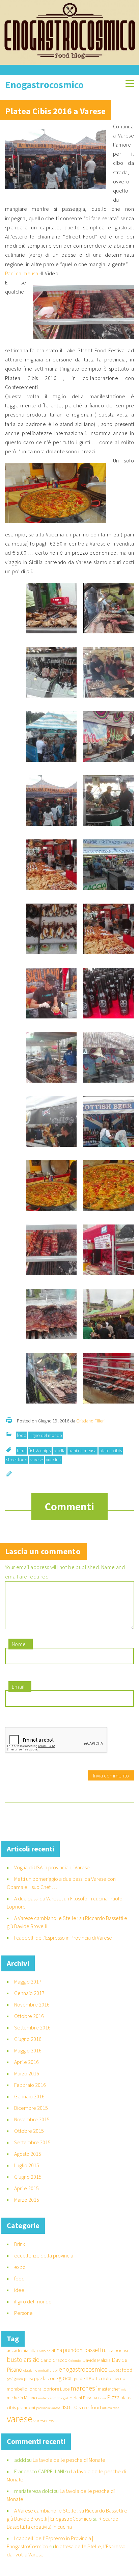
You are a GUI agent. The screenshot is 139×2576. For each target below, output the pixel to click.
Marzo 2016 (27, 2073)
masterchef (109, 2389)
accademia (18, 2350)
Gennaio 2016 (29, 2096)
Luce (65, 2389)
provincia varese (48, 2408)
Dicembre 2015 (31, 2108)
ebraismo (30, 2370)
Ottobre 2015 (29, 2131)
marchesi (84, 2388)
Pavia (102, 2398)
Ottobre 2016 (29, 2016)
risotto (69, 2407)
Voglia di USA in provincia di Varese (52, 1867)
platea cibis (111, 1450)
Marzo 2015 (27, 2200)
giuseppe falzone (41, 2378)
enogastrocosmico (83, 2369)
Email (18, 1687)
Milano (31, 2398)
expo (20, 2267)
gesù (10, 2379)
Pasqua (90, 2398)
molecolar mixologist (53, 2398)
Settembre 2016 (32, 2027)
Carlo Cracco (54, 2360)
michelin (15, 2398)
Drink (20, 2244)
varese (37, 1460)
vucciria (53, 1460)
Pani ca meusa (22, 273)
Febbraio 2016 (30, 2085)
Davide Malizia (97, 2360)
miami (126, 2389)
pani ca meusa (82, 1450)
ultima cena (111, 2408)
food (22, 1435)
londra (35, 2389)
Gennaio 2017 (29, 1993)
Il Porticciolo (99, 2378)
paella (60, 1450)
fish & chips (40, 1450)
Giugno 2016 (28, 2039)
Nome (19, 1644)
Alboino (45, 2351)
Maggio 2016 (28, 2050)
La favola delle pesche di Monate (69, 2460)
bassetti (94, 2350)
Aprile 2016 (26, 2062)
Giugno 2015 (28, 2177)
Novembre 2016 (32, 2004)
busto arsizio (23, 2359)
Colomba (75, 2361)
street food (17, 1460)
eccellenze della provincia (44, 2255)
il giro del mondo (46, 1435)
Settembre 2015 (32, 2142)
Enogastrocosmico (44, 85)
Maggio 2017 (28, 1981)
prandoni (26, 2407)
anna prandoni (67, 2350)
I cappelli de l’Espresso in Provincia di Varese (63, 1938)
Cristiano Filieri (90, 1421)
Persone (23, 2313)
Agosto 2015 (28, 2154)
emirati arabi (48, 2370)
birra (21, 1450)
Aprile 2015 (26, 2188)
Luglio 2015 (27, 2165)
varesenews (45, 2421)
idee (19, 2290)
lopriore (51, 2389)
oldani (76, 2398)
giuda (19, 2379)
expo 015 (115, 2370)
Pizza (113, 2397)
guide (79, 2378)
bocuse (122, 2350)
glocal (66, 2378)
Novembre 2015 (32, 2119)
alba (34, 2350)
